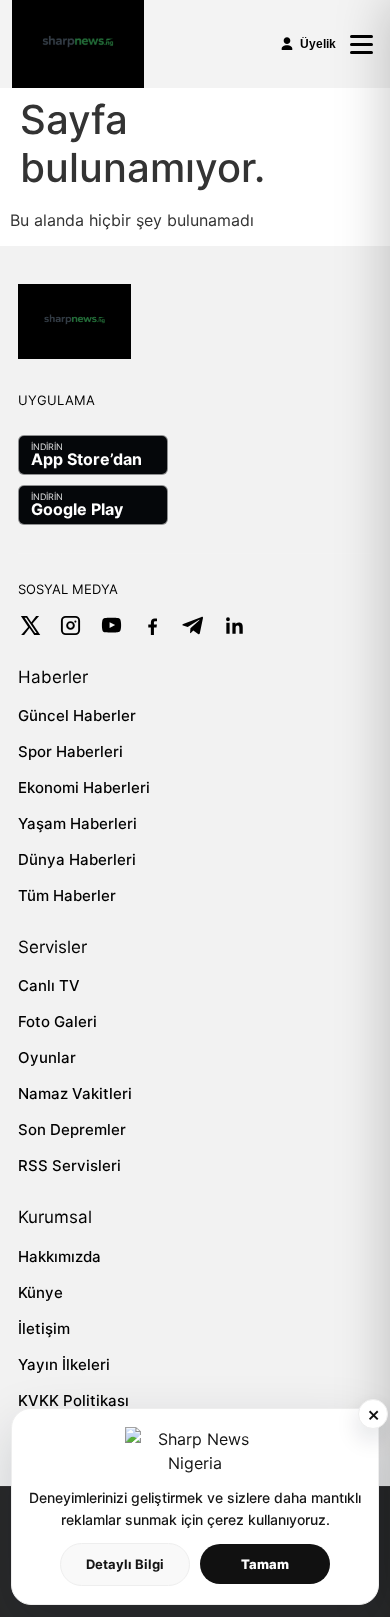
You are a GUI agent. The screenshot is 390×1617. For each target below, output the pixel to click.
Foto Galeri (57, 1021)
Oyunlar (47, 1057)
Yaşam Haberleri (77, 823)
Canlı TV (49, 985)
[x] (29, 625)
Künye (40, 1292)
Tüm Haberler (67, 895)
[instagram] (70, 625)
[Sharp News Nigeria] (78, 44)
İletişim (44, 1328)
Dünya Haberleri (77, 859)
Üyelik (318, 44)
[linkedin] (234, 625)
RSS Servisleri (69, 1165)
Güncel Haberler (77, 715)
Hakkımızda (59, 1256)
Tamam (265, 1564)
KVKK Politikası (73, 1400)
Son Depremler (72, 1129)
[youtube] (111, 625)
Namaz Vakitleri (75, 1093)
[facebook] (152, 625)
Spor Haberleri (70, 751)
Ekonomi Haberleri (84, 787)
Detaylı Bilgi (125, 1564)
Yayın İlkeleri (64, 1364)
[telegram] (193, 625)
